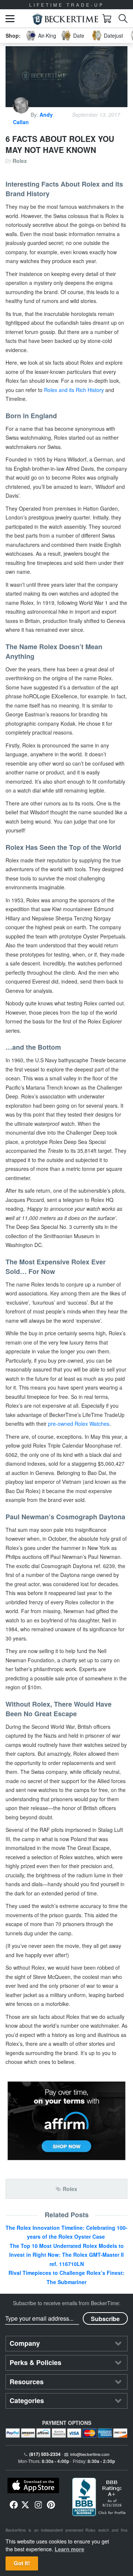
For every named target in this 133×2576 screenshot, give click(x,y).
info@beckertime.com (90, 2454)
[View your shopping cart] (107, 18)
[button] (10, 19)
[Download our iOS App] (33, 2485)
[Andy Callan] (22, 115)
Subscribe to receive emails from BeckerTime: (67, 2303)
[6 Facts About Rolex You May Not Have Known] (66, 77)
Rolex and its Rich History (74, 390)
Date (79, 35)
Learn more (69, 2549)
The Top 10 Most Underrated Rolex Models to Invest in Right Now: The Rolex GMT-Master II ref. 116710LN (66, 2255)
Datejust (113, 35)
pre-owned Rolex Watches (79, 1424)
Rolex (20, 161)
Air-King (47, 35)
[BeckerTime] (65, 19)
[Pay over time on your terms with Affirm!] (66, 2121)
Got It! (22, 2563)
